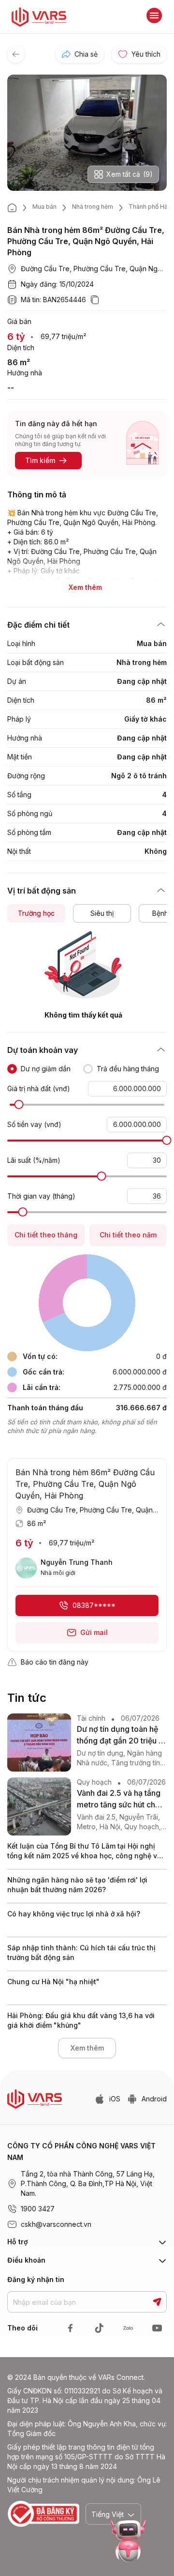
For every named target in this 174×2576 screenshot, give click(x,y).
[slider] (19, 1104)
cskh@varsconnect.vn (56, 2224)
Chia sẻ (86, 54)
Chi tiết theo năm (128, 1235)
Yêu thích (146, 54)
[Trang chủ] (12, 208)
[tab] (36, 913)
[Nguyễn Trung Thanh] (26, 1568)
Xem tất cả (130, 174)
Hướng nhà (25, 373)
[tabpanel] (87, 975)
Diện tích (21, 347)
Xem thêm (87, 2048)
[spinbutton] (127, 1089)
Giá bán (19, 321)
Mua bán (44, 207)
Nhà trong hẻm (93, 207)
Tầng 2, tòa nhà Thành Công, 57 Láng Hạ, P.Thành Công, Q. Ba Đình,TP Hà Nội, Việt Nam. (88, 2183)
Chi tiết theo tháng (46, 1235)
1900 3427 (38, 2209)
